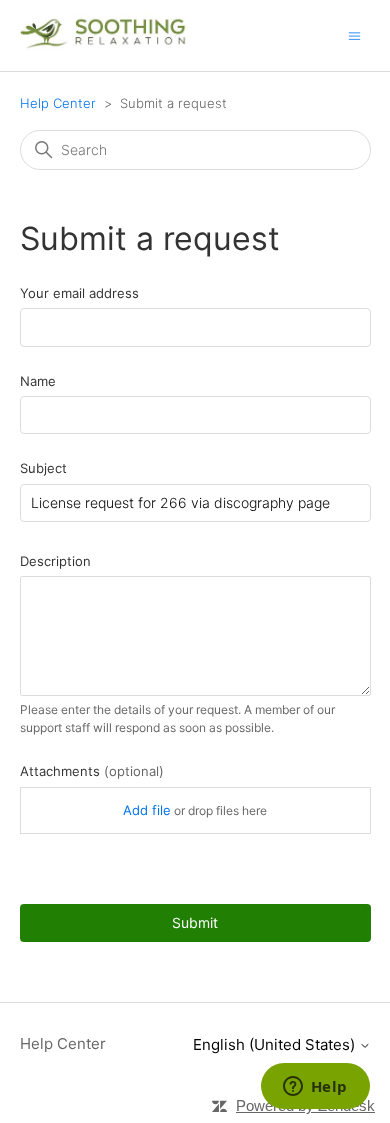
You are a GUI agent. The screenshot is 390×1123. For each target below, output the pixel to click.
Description (55, 561)
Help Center (58, 103)
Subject (43, 468)
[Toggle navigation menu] (354, 34)
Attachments (92, 771)
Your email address (79, 293)
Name (38, 381)
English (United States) (276, 1044)
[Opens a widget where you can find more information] (315, 1088)
